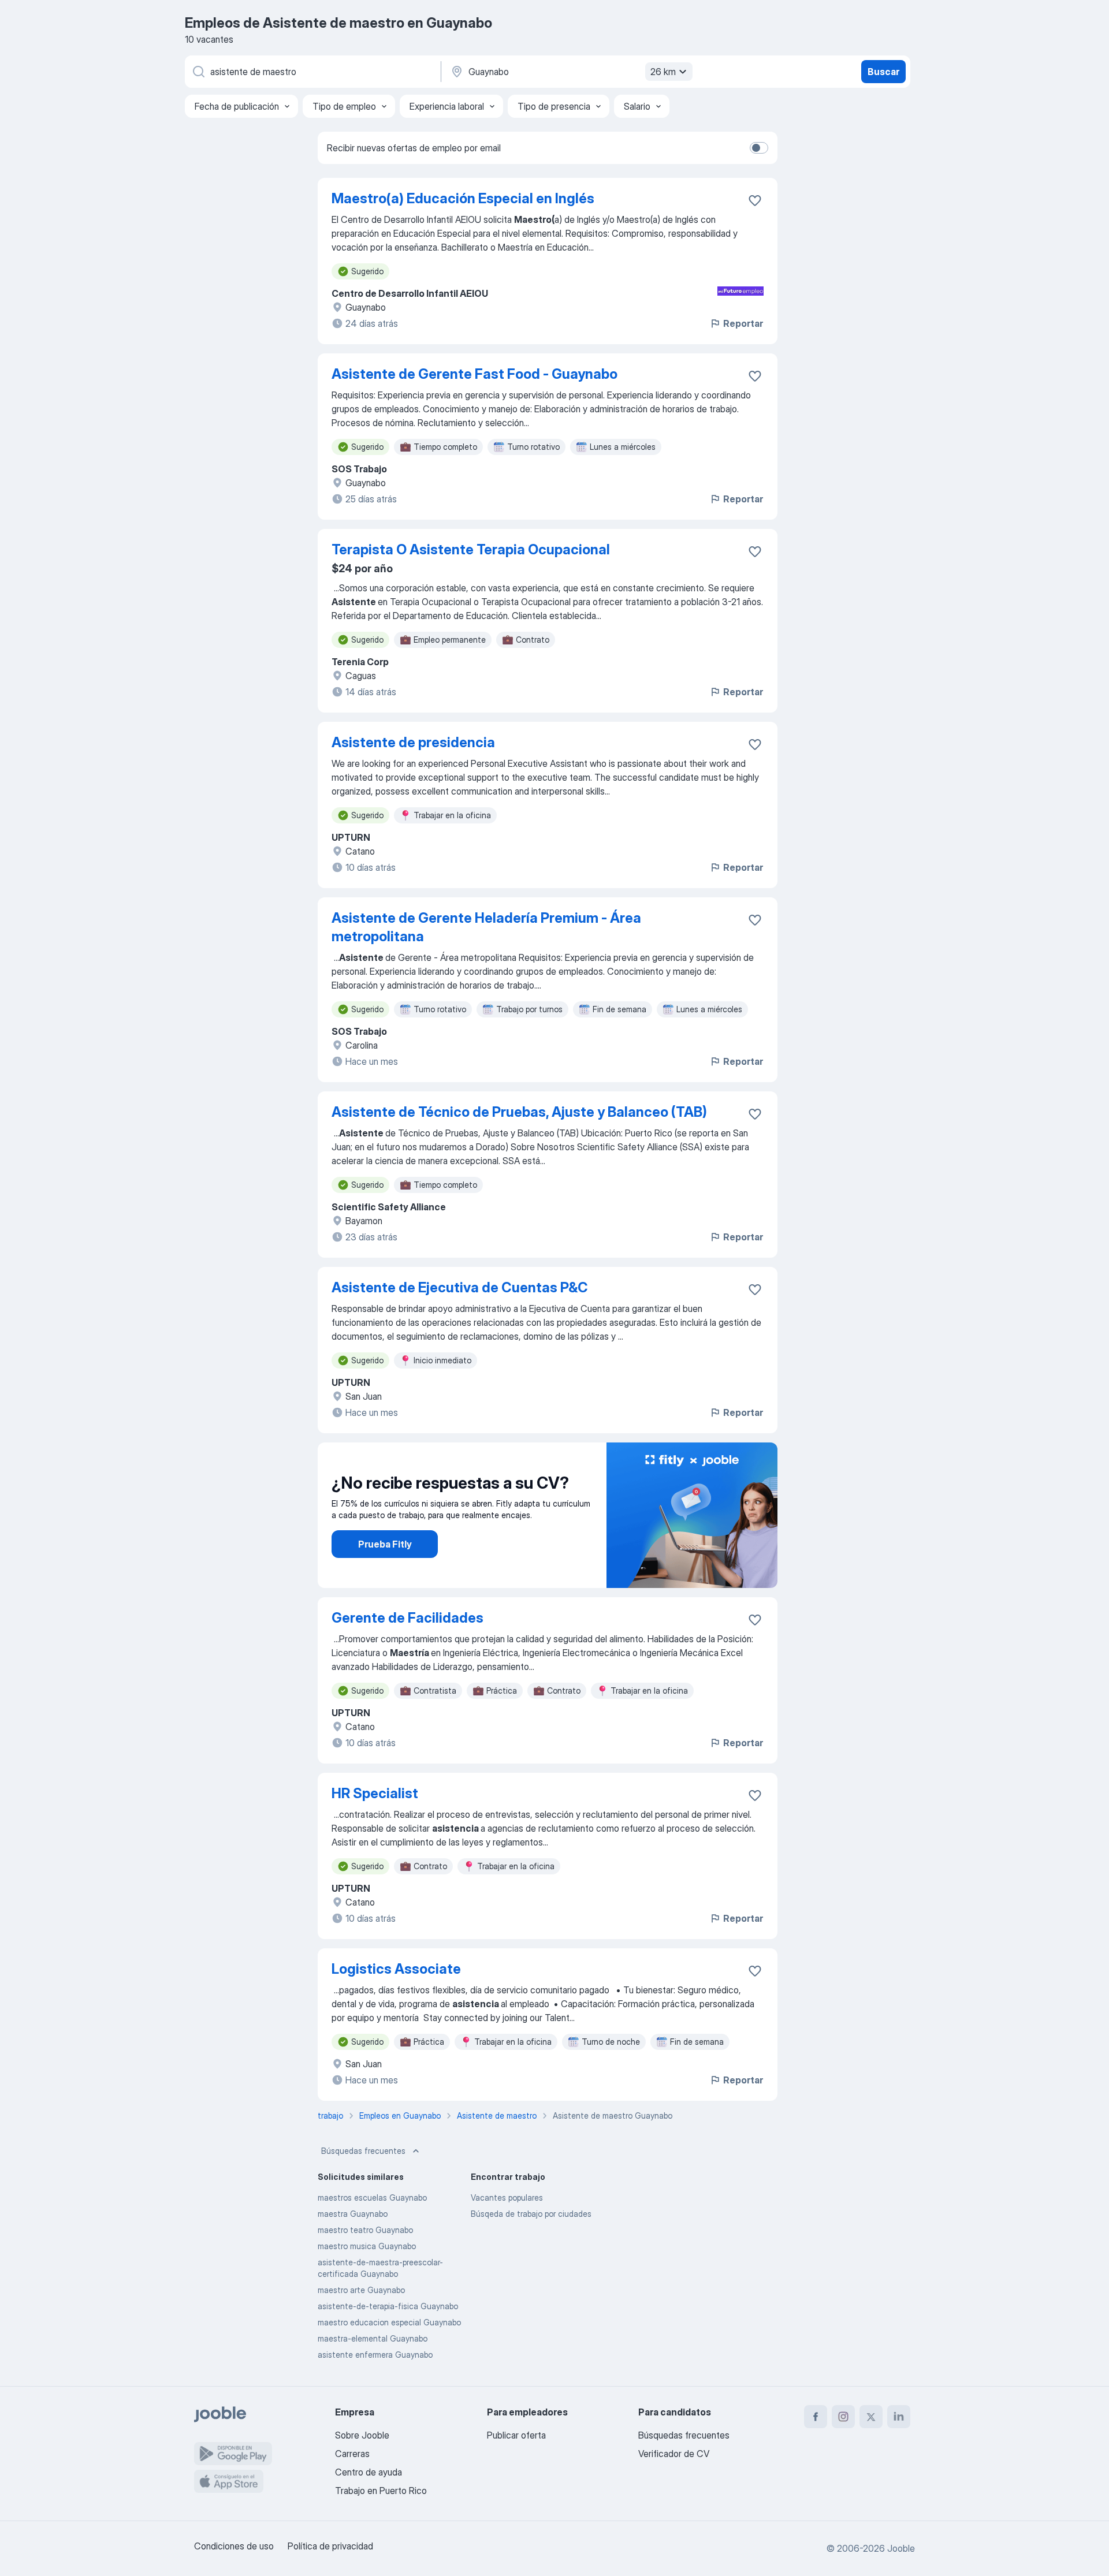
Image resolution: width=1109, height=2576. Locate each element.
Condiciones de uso (234, 2546)
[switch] (759, 148)
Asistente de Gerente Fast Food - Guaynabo (475, 374)
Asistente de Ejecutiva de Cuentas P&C (460, 1287)
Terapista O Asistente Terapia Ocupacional (471, 549)
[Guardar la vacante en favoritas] (755, 200)
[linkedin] (899, 2417)
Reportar (743, 323)
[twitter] (871, 2417)
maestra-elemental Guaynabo (373, 2338)
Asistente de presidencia (413, 742)
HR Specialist (375, 1793)
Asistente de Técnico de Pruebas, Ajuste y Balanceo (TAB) (519, 1112)
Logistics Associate (396, 1969)
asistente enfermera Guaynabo (375, 2355)
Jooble (901, 2548)
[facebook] (816, 2417)
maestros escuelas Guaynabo (372, 2197)
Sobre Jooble (362, 2435)
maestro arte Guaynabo (361, 2290)
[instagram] (843, 2417)
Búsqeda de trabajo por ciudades (531, 2214)
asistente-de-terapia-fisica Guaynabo (388, 2306)
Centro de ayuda (369, 2472)
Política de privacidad (330, 2546)
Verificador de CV (674, 2454)
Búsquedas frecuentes (363, 2151)
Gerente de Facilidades (407, 1618)
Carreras (352, 2454)
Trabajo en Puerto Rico (381, 2491)
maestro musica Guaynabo (367, 2246)
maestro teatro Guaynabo (365, 2230)
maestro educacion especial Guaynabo (389, 2322)
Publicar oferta (516, 2435)
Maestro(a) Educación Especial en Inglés (463, 198)
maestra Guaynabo (353, 2214)
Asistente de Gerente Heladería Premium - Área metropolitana (486, 927)
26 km (663, 72)
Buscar (883, 72)
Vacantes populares (507, 2197)
